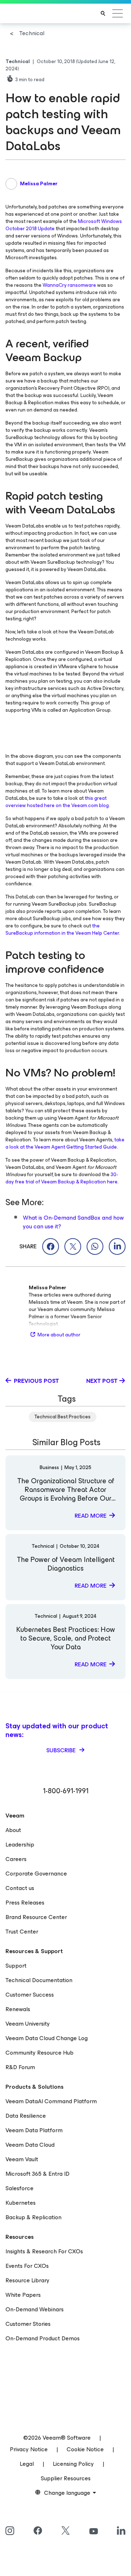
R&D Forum (20, 2067)
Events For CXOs (27, 2266)
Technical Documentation (39, 1980)
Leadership (20, 1845)
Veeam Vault (22, 2159)
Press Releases (25, 1903)
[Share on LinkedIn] (117, 1246)
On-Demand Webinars (35, 2309)
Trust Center (22, 1932)
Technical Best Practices (63, 1417)
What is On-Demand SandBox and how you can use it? (73, 1222)
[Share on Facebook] (51, 1246)
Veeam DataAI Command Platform (51, 2101)
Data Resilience (26, 2116)
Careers (16, 1859)
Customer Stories (28, 2324)
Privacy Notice (29, 2449)
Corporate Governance (36, 1874)
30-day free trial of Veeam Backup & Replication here (62, 1178)
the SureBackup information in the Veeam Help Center (62, 929)
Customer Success (30, 1995)
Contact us (20, 1888)
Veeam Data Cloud (30, 2145)
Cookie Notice (85, 2449)
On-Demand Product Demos (43, 2338)
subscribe (62, 1750)
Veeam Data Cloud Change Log (47, 2038)
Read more (91, 1516)
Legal (27, 2464)
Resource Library (27, 2280)
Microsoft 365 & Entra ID (37, 2174)
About (13, 1830)
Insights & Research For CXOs (44, 2251)
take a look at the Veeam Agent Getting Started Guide (65, 1143)
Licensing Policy (73, 2464)
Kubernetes (21, 2203)
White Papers (23, 2295)
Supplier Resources (66, 2478)
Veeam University (28, 2024)
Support (16, 1966)
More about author (59, 1335)
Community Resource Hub (39, 2053)
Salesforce (19, 2188)
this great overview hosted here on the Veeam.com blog (57, 802)
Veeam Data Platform (34, 2130)
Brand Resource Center (36, 1917)
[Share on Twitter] (73, 1246)
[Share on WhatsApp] (95, 1246)
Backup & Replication (33, 2217)
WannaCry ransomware (69, 285)
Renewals (18, 2009)
